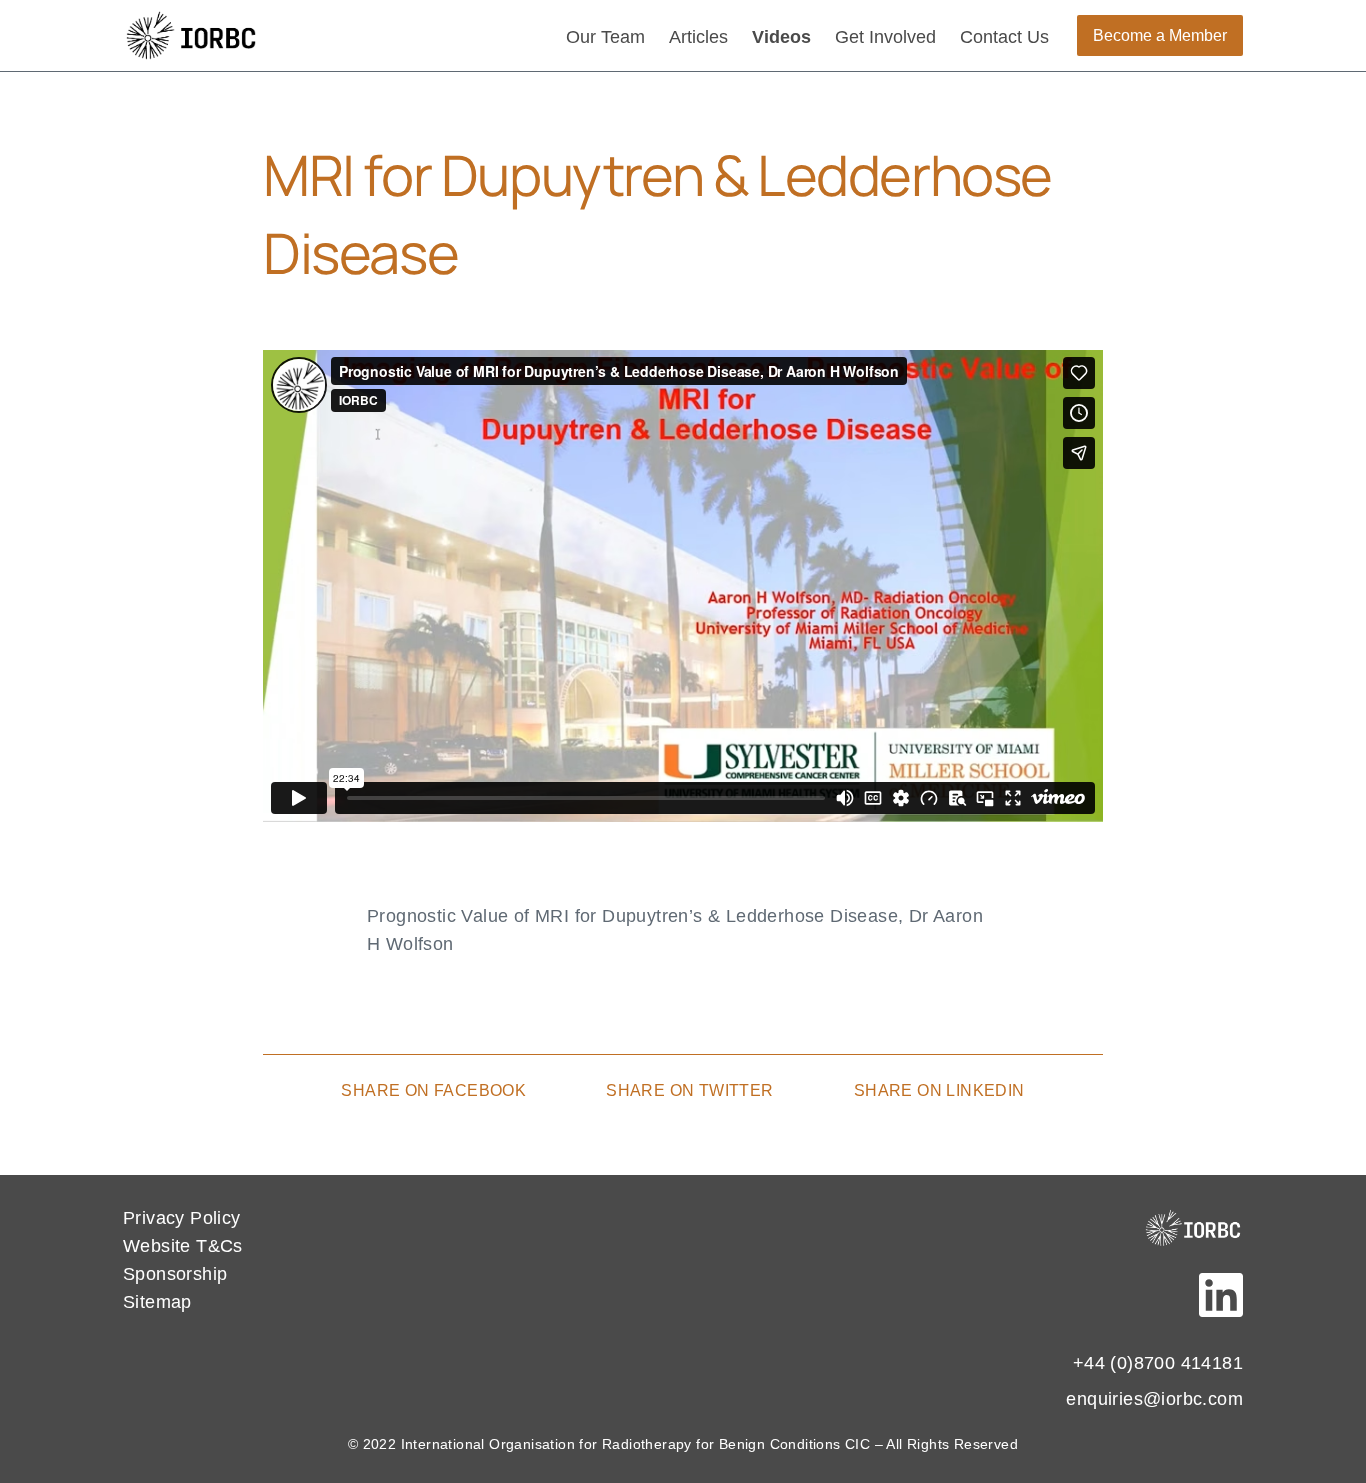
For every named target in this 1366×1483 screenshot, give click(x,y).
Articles (698, 37)
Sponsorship (175, 1274)
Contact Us (1004, 37)
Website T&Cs (183, 1246)
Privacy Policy (182, 1218)
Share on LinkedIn (939, 1090)
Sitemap (157, 1302)
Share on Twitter (689, 1090)
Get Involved (885, 37)
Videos (781, 37)
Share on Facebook (433, 1090)
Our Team (605, 37)
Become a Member (1160, 35)
